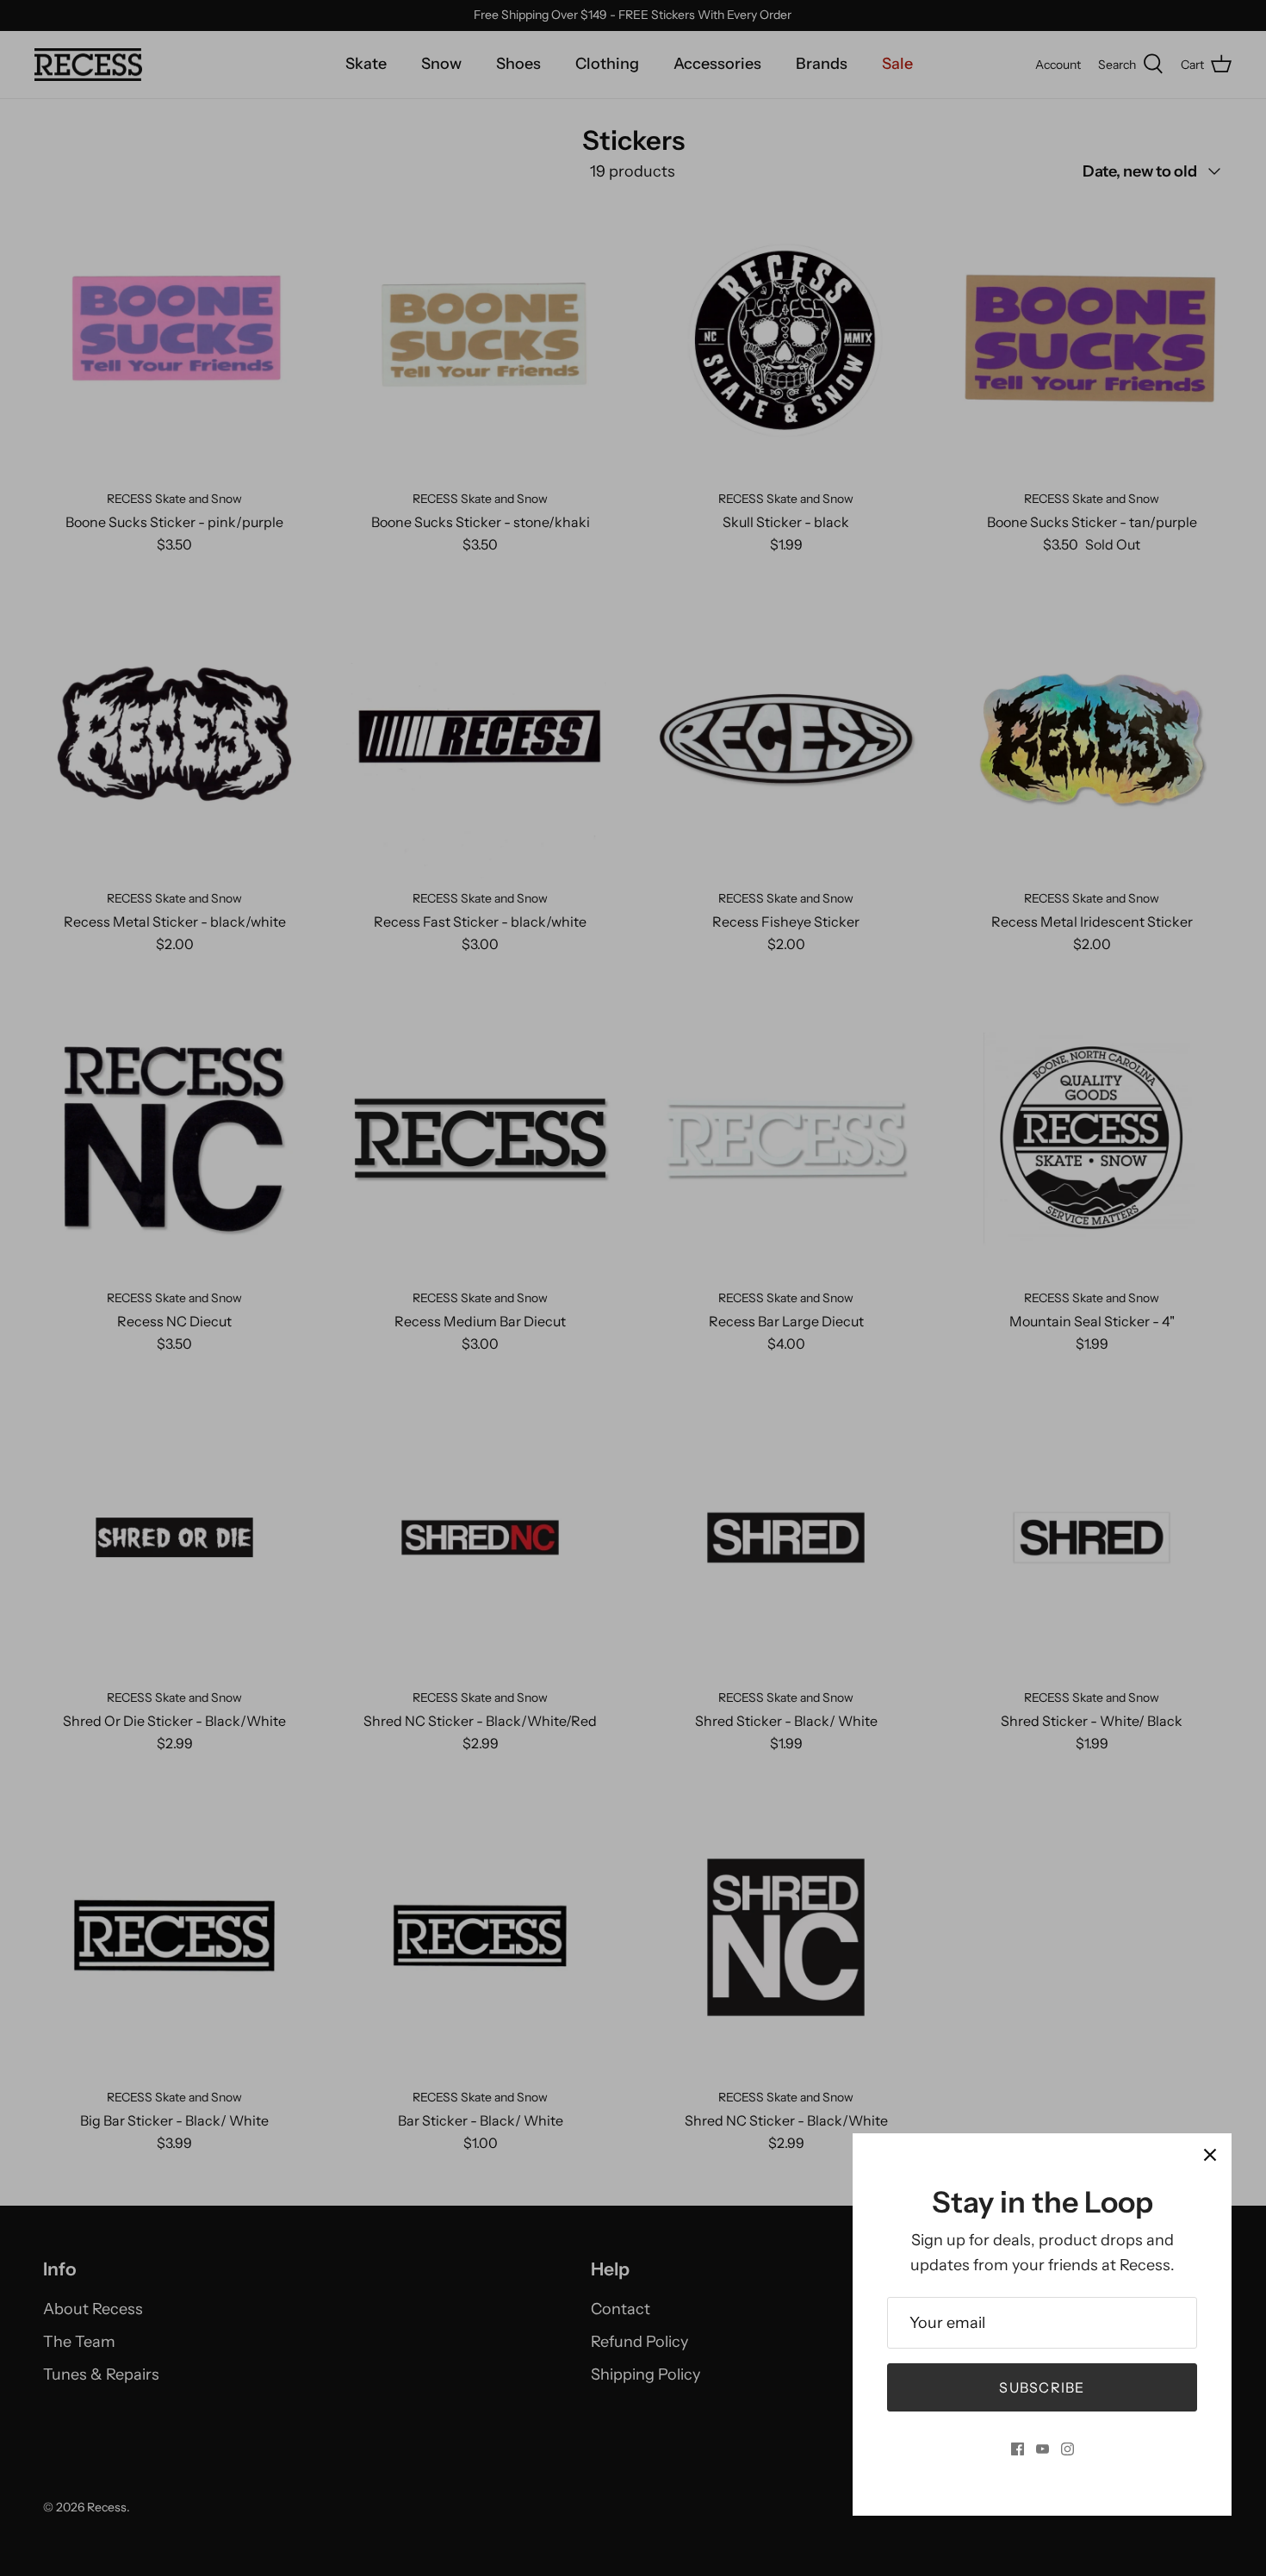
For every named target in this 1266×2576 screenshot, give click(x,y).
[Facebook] (1018, 2449)
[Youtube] (1043, 2449)
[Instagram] (1067, 2449)
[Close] (1210, 2155)
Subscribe (1042, 2387)
